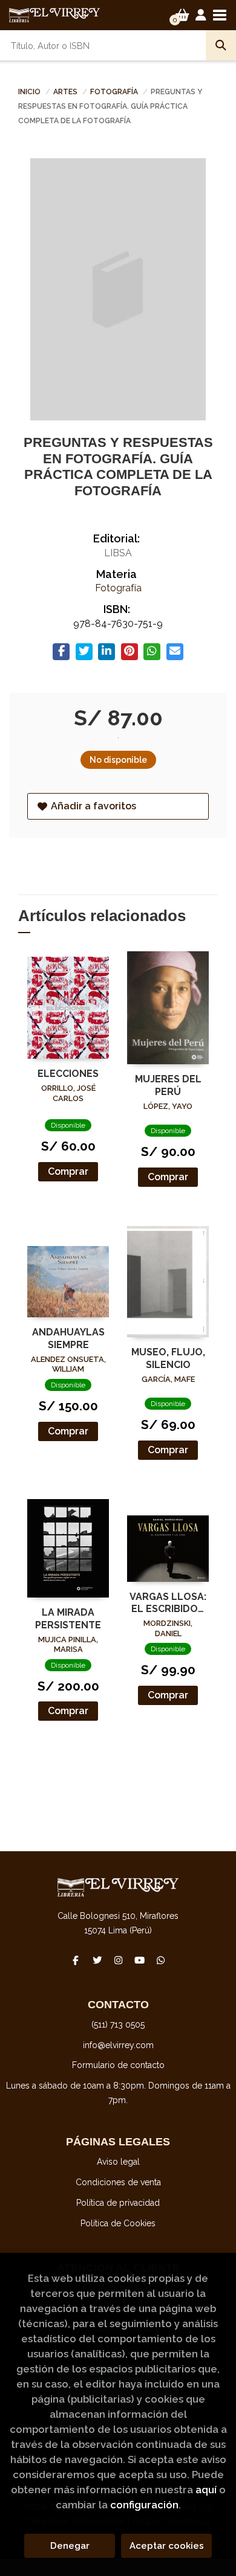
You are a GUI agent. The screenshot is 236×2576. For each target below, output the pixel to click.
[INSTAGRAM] (118, 1960)
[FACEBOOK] (76, 1960)
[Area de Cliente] (201, 15)
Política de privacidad (118, 2203)
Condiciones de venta (118, 2182)
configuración (144, 2505)
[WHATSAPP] (160, 1960)
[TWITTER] (97, 1960)
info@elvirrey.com (118, 2045)
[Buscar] (221, 45)
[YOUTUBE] (139, 1960)
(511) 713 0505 (118, 2025)
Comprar (68, 1171)
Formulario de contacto (118, 2065)
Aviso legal (118, 2162)
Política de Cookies (118, 2223)
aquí (206, 2490)
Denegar (70, 2546)
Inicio (29, 92)
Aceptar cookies (167, 2546)
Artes (66, 92)
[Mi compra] (182, 15)
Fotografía (115, 92)
